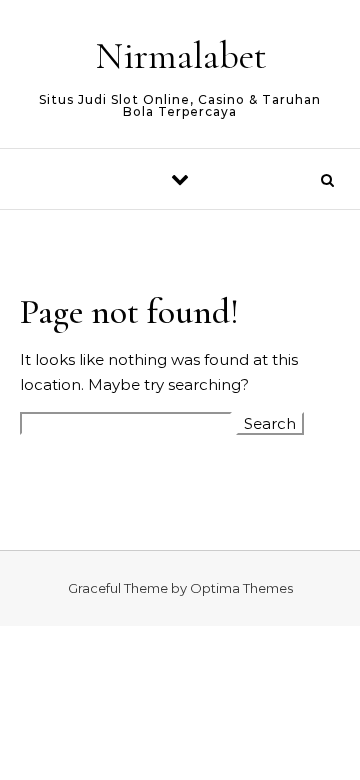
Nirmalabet (181, 56)
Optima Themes (241, 588)
